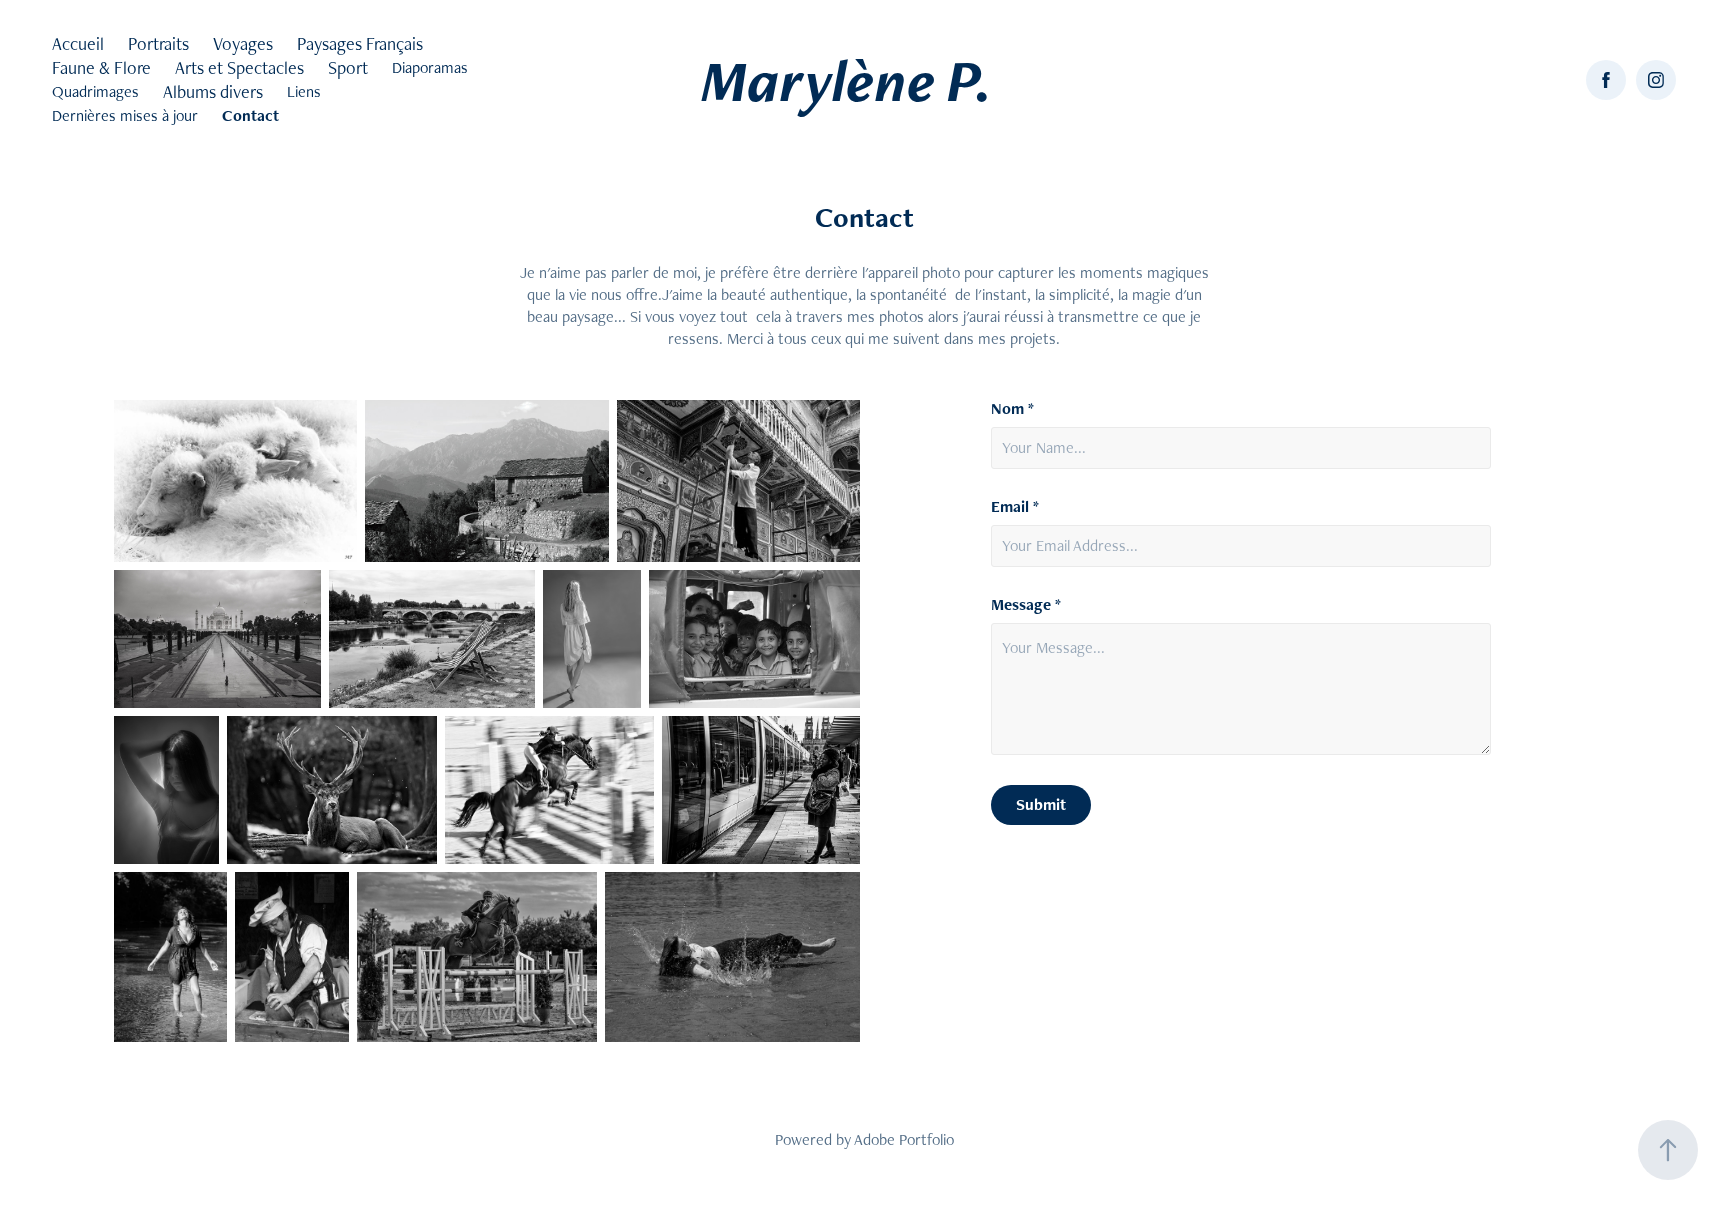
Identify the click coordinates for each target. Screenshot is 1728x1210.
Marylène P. (846, 80)
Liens (304, 91)
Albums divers (213, 91)
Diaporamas (430, 67)
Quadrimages (95, 91)
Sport (348, 67)
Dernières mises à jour (125, 115)
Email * (1015, 507)
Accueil (78, 43)
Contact (250, 115)
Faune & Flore (101, 67)
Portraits (158, 43)
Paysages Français (360, 43)
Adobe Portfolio (904, 1139)
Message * (1026, 605)
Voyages (243, 43)
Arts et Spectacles (239, 67)
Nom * (1012, 409)
